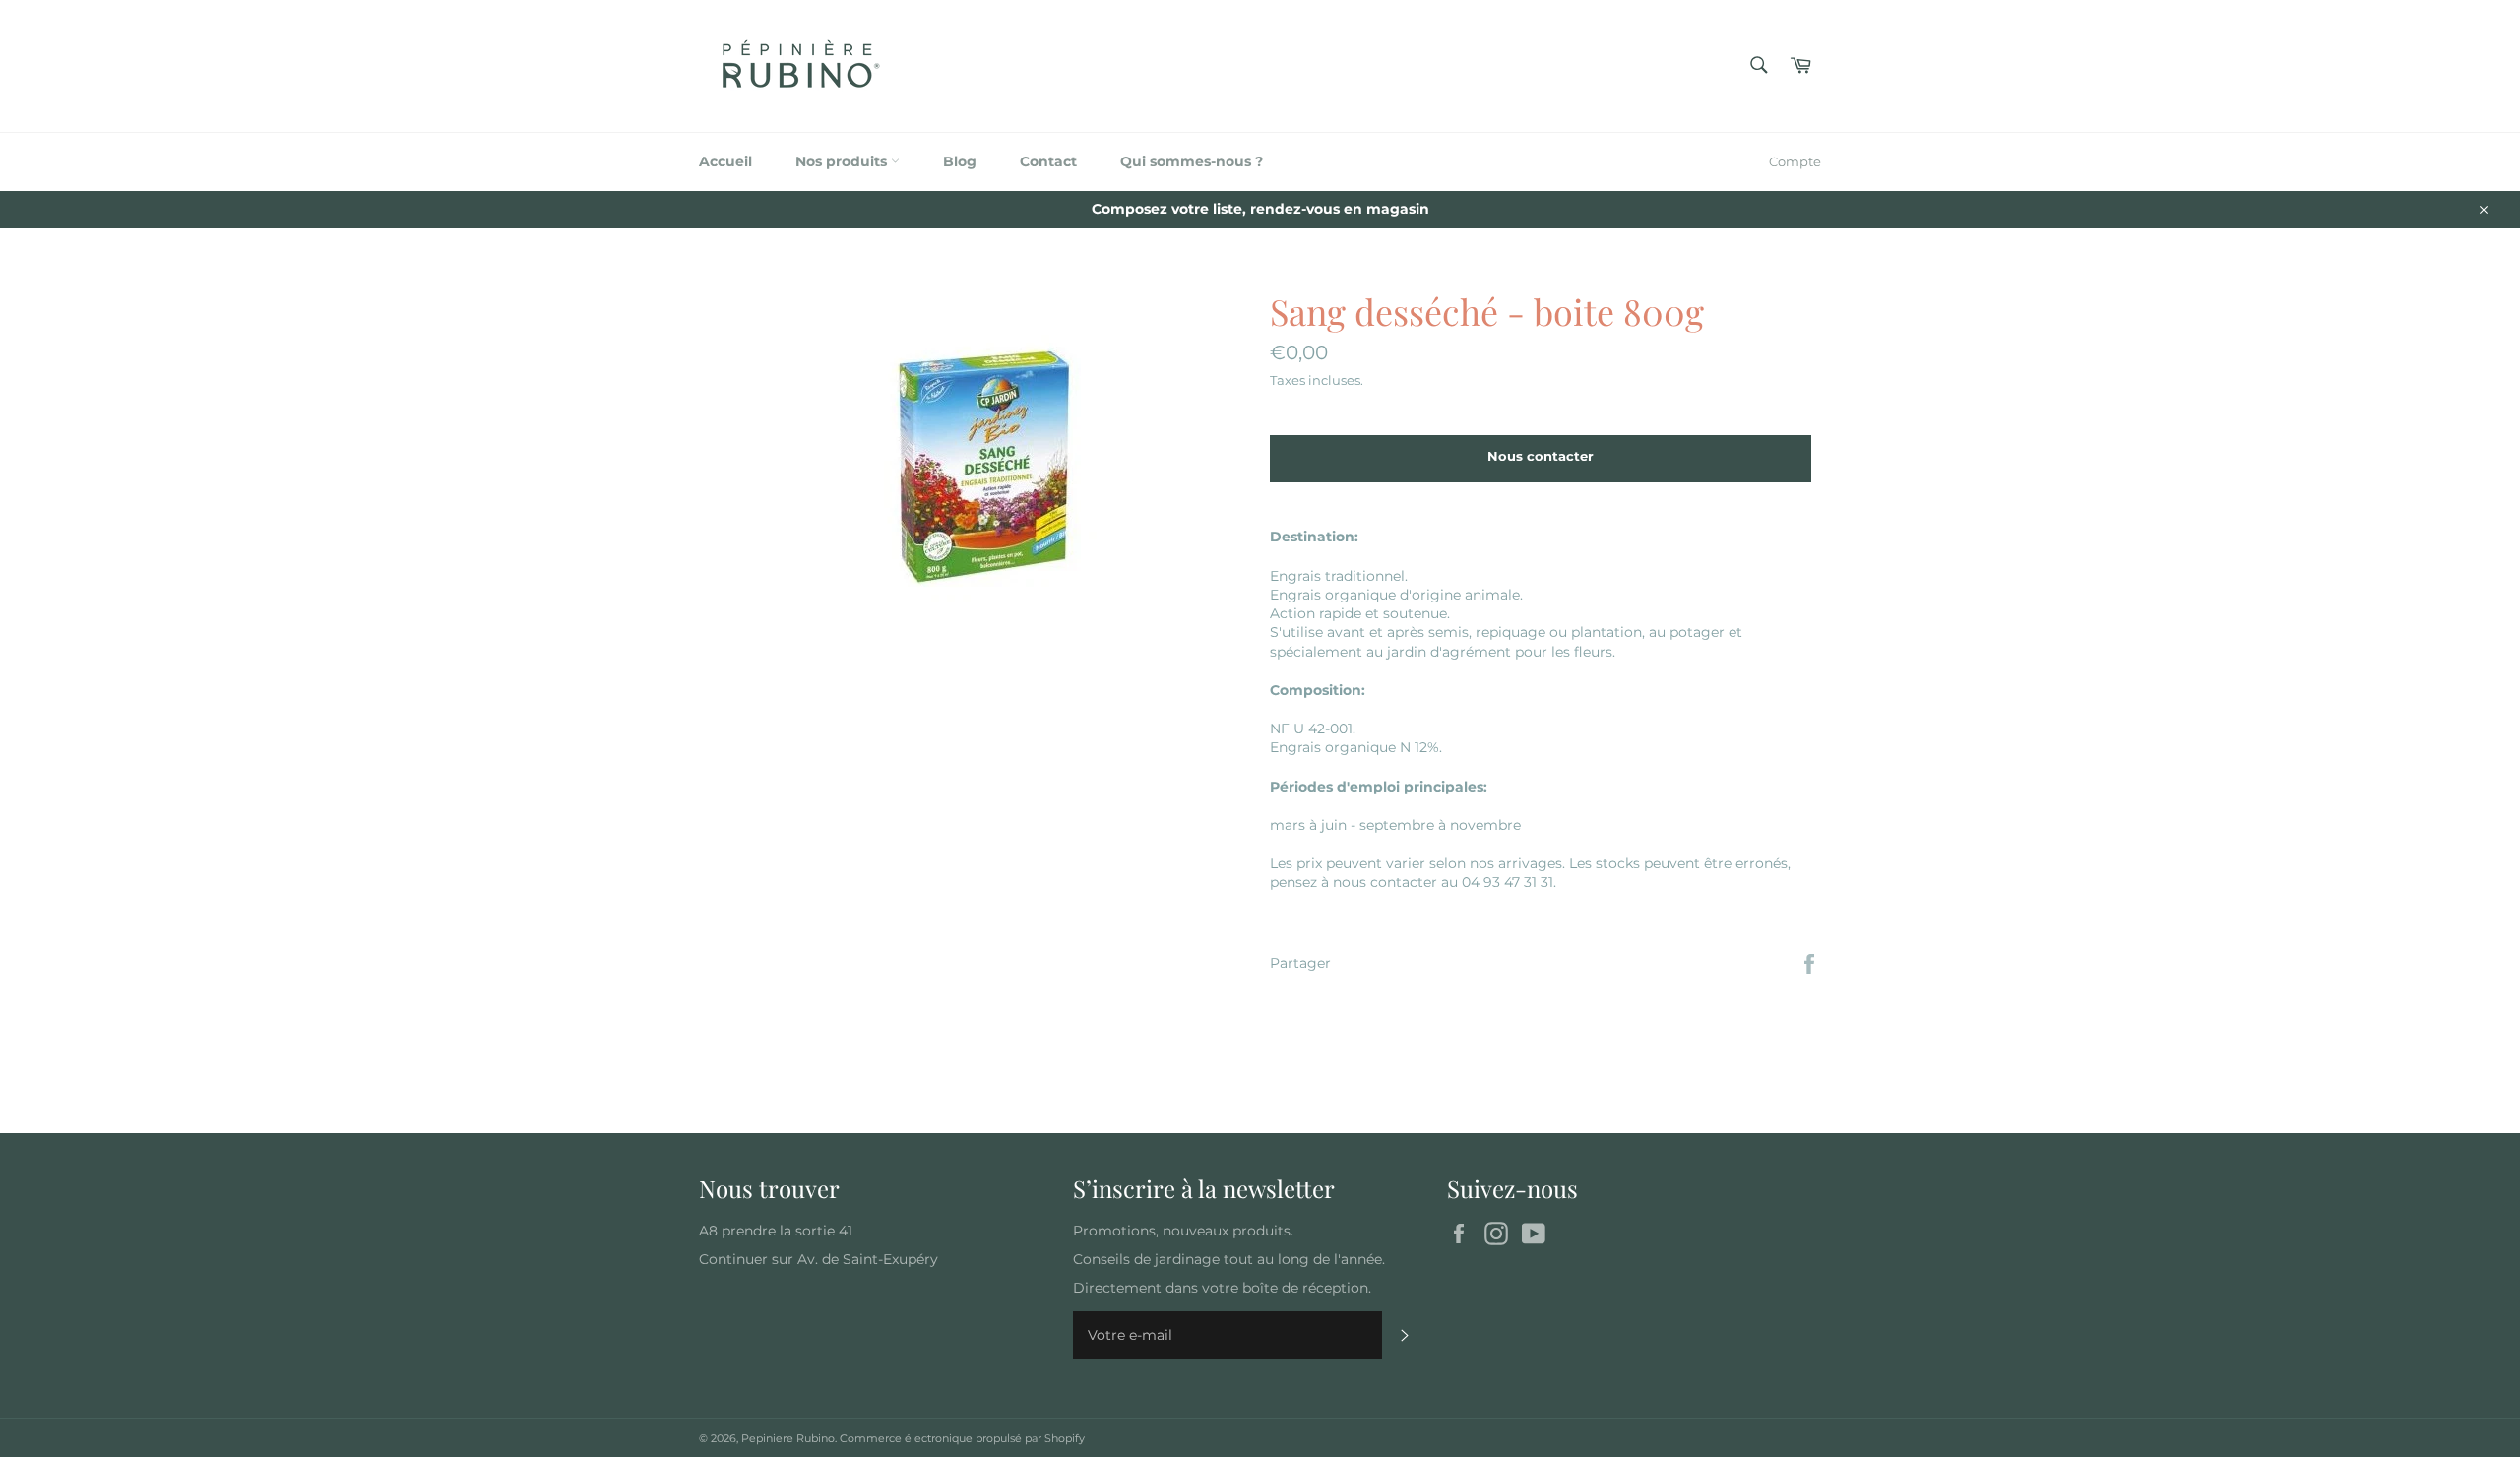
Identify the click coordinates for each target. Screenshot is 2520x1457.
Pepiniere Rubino (788, 1438)
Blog (960, 161)
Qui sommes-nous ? (1192, 161)
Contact (1048, 161)
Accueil (725, 161)
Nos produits (843, 161)
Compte (1795, 161)
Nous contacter (1541, 456)
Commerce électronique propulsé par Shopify (962, 1438)
